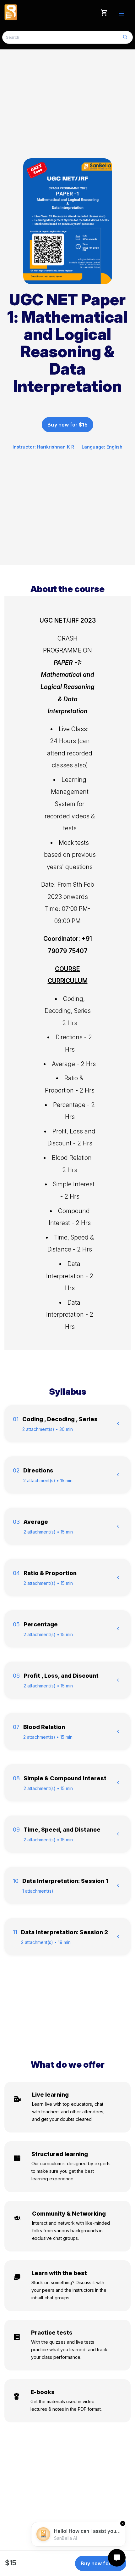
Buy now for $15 (67, 425)
